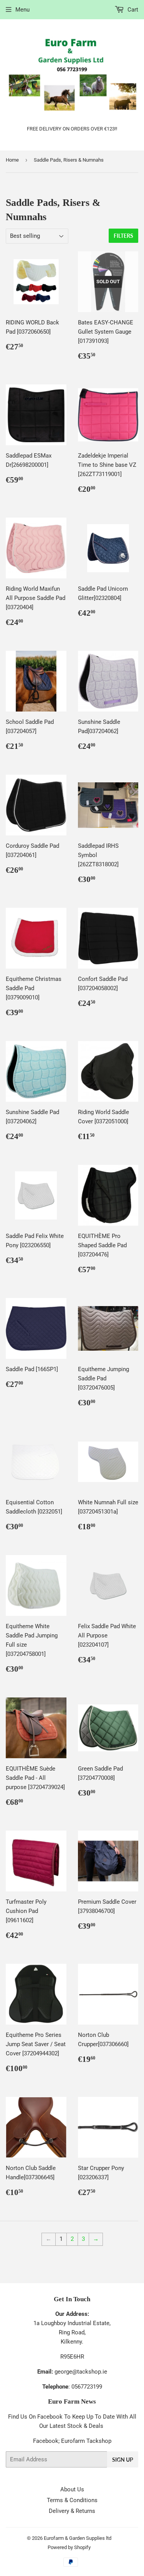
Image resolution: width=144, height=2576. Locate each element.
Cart (132, 10)
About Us (72, 2489)
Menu (22, 10)
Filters (123, 236)
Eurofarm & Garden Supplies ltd (78, 2538)
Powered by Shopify (69, 2547)
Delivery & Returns (72, 2511)
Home (12, 160)
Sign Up (123, 2460)
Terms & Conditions (72, 2500)
